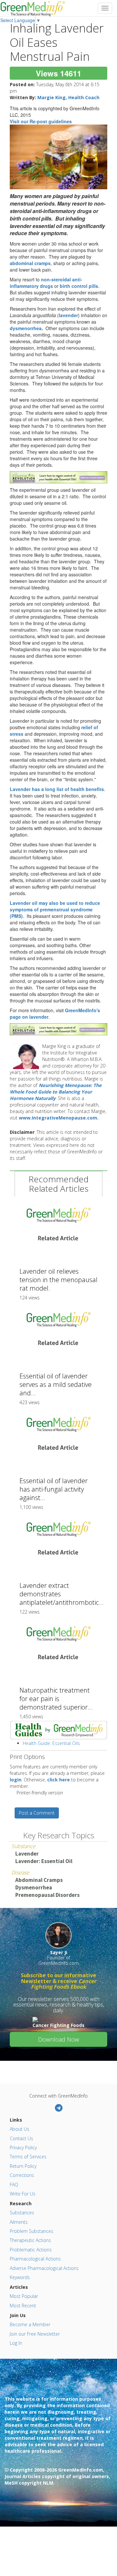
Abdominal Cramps (39, 1880)
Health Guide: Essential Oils (51, 1743)
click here (58, 1780)
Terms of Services (28, 2157)
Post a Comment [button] (37, 1813)
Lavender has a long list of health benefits (57, 789)
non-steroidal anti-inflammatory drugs (46, 283)
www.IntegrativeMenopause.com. (59, 1118)
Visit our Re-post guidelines (41, 121)
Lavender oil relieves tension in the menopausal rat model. (58, 1280)
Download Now (58, 2039)
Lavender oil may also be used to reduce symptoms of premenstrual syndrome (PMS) (55, 909)
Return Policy (23, 2166)
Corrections (22, 2175)
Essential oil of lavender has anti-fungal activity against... (54, 1489)
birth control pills (79, 286)
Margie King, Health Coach (68, 97)
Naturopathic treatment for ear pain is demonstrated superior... (56, 1699)
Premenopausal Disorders (47, 1895)
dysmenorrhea (26, 328)
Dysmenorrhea (34, 1887)
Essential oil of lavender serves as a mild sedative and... (56, 1384)
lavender (68, 315)
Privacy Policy (23, 2147)
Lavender (27, 1854)
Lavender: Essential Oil (44, 1861)
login (16, 1780)
